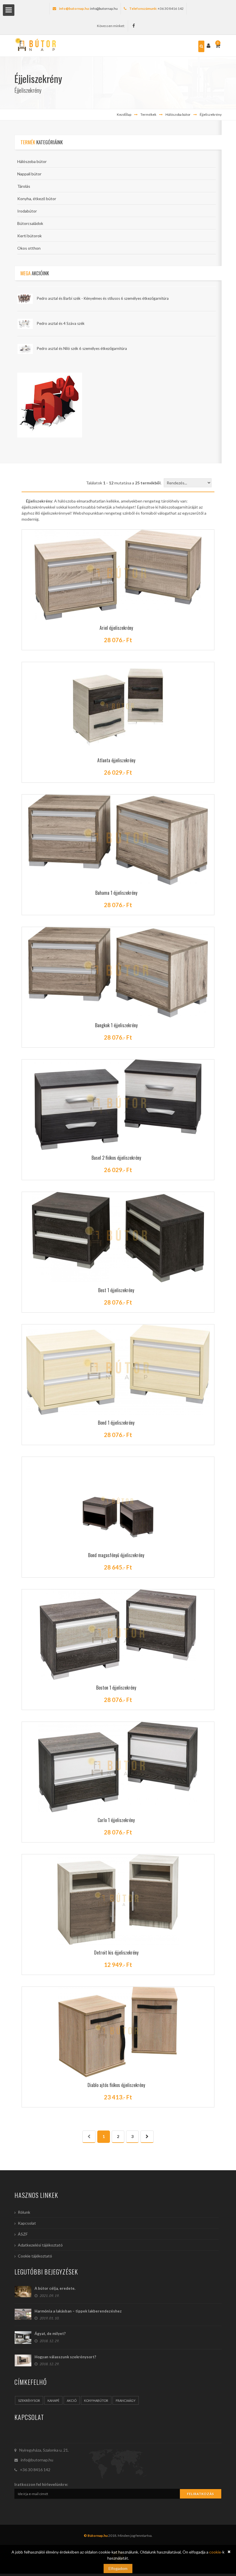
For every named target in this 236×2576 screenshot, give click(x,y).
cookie (215, 2552)
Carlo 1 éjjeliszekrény (116, 1820)
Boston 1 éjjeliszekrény (116, 1688)
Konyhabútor (96, 2400)
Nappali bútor (29, 174)
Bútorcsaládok (30, 223)
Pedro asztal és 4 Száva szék (61, 323)
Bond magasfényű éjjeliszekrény (116, 1555)
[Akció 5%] (50, 404)
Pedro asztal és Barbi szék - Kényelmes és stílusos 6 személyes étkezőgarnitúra (103, 298)
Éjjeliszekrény (211, 114)
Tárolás (24, 186)
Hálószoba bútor (178, 114)
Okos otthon (29, 248)
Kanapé (53, 2400)
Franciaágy (126, 2400)
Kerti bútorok (29, 236)
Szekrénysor (29, 2400)
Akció (72, 2400)
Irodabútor (27, 211)
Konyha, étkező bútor (37, 199)
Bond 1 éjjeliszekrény (116, 1423)
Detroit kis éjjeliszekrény (116, 1953)
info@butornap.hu (104, 8)
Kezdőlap (124, 114)
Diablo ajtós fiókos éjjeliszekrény (116, 2085)
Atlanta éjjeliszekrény (116, 760)
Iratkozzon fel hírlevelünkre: (41, 2484)
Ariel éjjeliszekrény (116, 628)
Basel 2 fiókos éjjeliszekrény (116, 1158)
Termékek (148, 114)
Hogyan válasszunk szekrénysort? (65, 2357)
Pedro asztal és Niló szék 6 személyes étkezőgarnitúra (82, 348)
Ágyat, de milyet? (50, 2334)
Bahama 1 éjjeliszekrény (116, 893)
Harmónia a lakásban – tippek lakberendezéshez (78, 2311)
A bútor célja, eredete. (55, 2288)
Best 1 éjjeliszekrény (116, 1290)
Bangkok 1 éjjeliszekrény (116, 1025)
